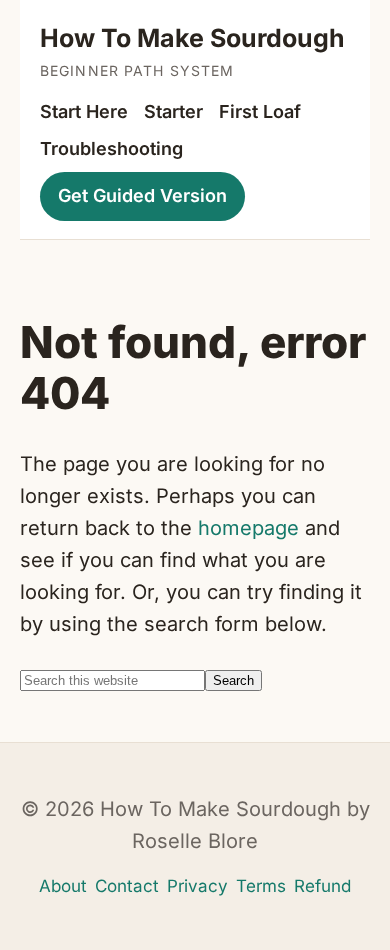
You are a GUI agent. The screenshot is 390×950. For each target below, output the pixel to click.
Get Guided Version (142, 195)
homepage (248, 528)
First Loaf (260, 111)
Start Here (84, 111)
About (63, 886)
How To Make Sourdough (192, 38)
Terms (261, 886)
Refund (322, 886)
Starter (173, 111)
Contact (127, 886)
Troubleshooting (111, 148)
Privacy (197, 886)
